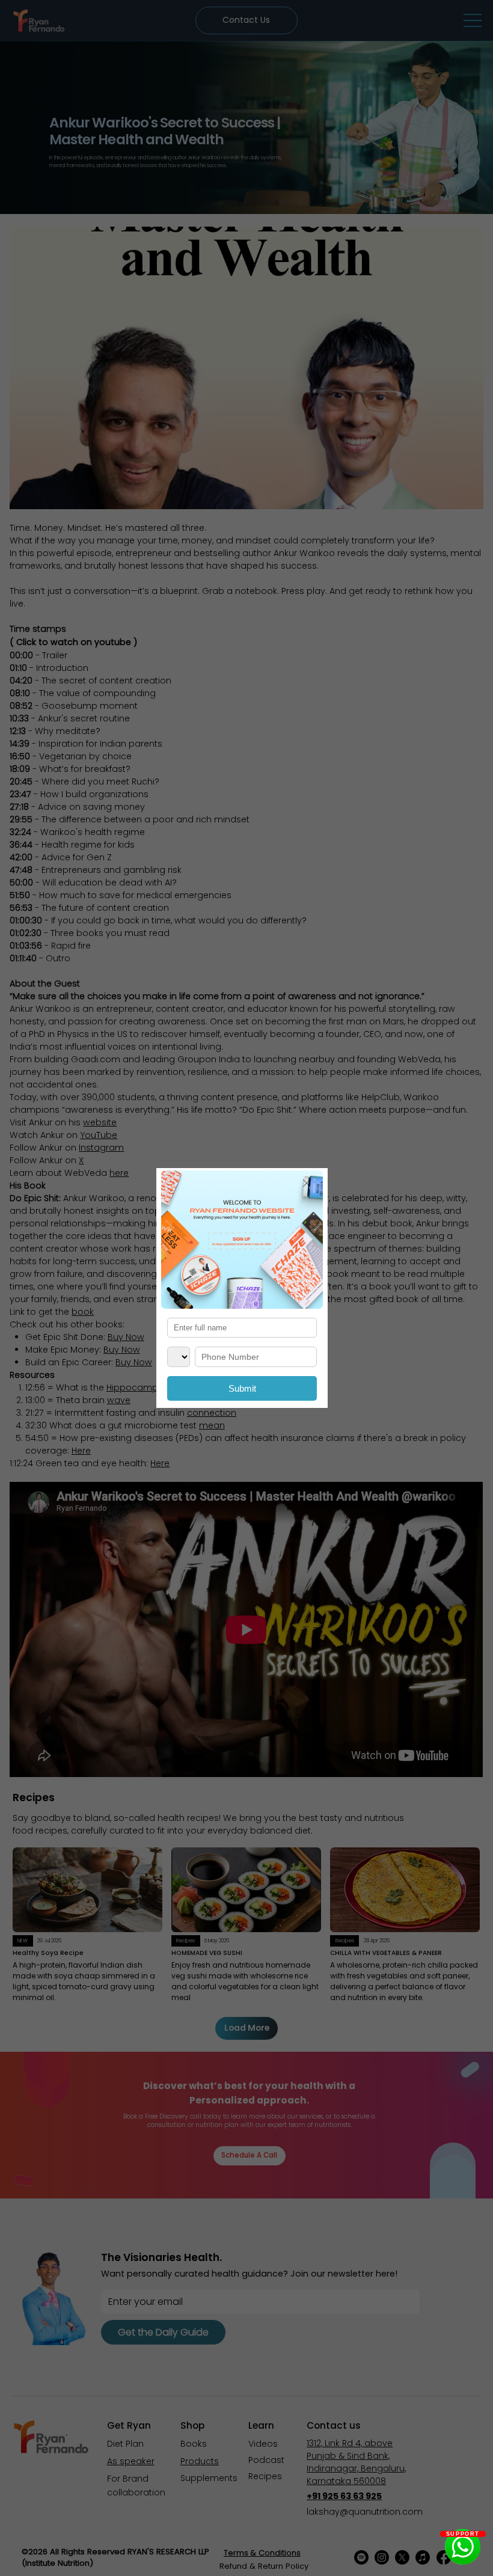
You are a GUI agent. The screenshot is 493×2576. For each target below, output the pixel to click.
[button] (307, 1184)
